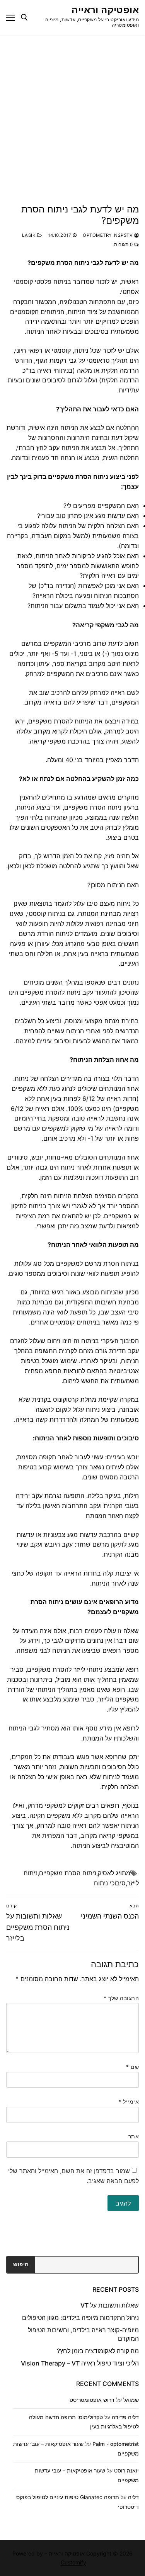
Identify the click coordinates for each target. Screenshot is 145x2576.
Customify (73, 2562)
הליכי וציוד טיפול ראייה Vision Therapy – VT (80, 2363)
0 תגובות (124, 245)
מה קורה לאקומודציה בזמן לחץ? (98, 2351)
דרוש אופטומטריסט (92, 2400)
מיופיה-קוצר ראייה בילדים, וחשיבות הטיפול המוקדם (83, 2334)
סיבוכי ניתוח (110, 1883)
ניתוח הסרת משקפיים (68, 1873)
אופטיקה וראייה (105, 10)
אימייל (129, 2102)
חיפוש (21, 2264)
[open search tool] (24, 17)
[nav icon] (10, 17)
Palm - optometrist (116, 2444)
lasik (30, 235)
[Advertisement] (72, 111)
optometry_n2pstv (108, 235)
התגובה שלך (121, 1998)
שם (132, 2067)
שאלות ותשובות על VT (110, 2305)
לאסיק (106, 1873)
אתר (134, 2136)
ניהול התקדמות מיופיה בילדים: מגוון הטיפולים (80, 2318)
